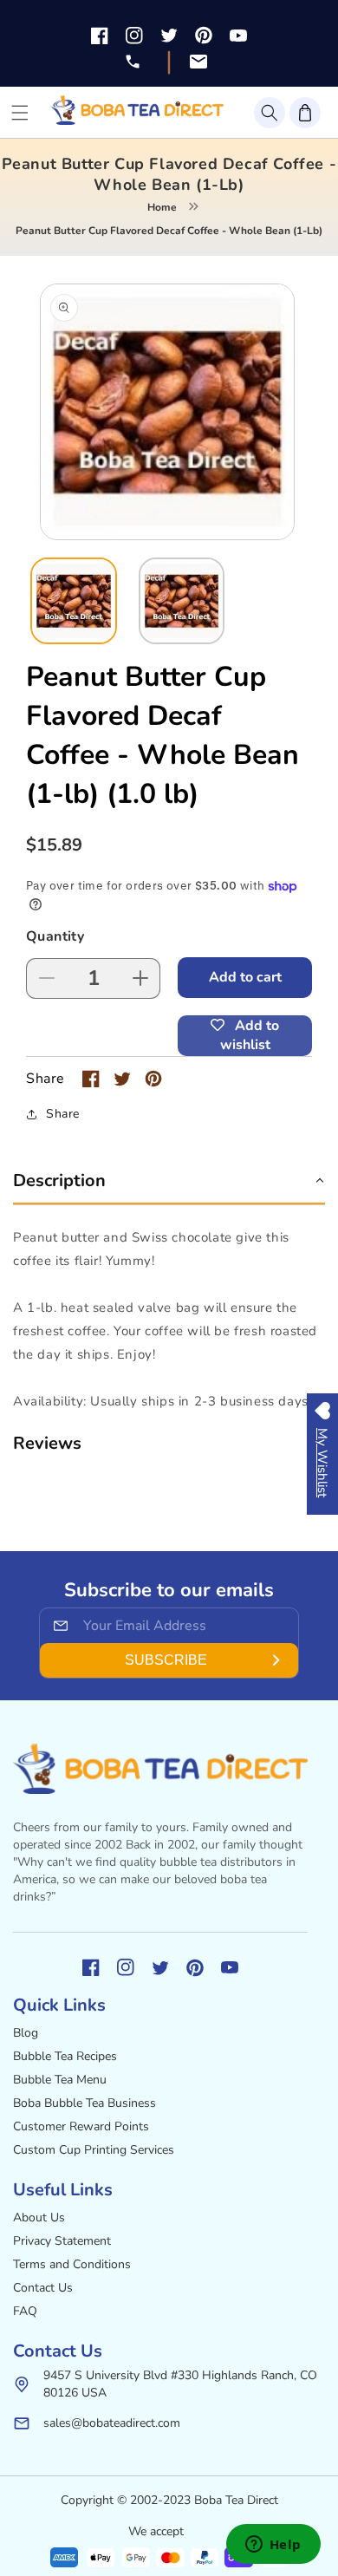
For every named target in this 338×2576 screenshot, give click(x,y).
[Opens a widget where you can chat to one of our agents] (273, 2546)
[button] (270, 113)
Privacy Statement (62, 2241)
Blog (26, 2033)
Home (162, 207)
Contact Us (43, 2288)
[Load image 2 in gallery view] (182, 601)
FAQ (25, 2311)
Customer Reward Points (81, 2126)
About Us (39, 2217)
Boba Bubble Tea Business (84, 2103)
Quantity (55, 936)
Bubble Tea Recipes (65, 2056)
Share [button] (63, 1114)
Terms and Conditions (72, 2264)
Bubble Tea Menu (60, 2080)
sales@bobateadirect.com (112, 2423)
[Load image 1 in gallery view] (74, 601)
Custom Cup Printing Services (94, 2150)
